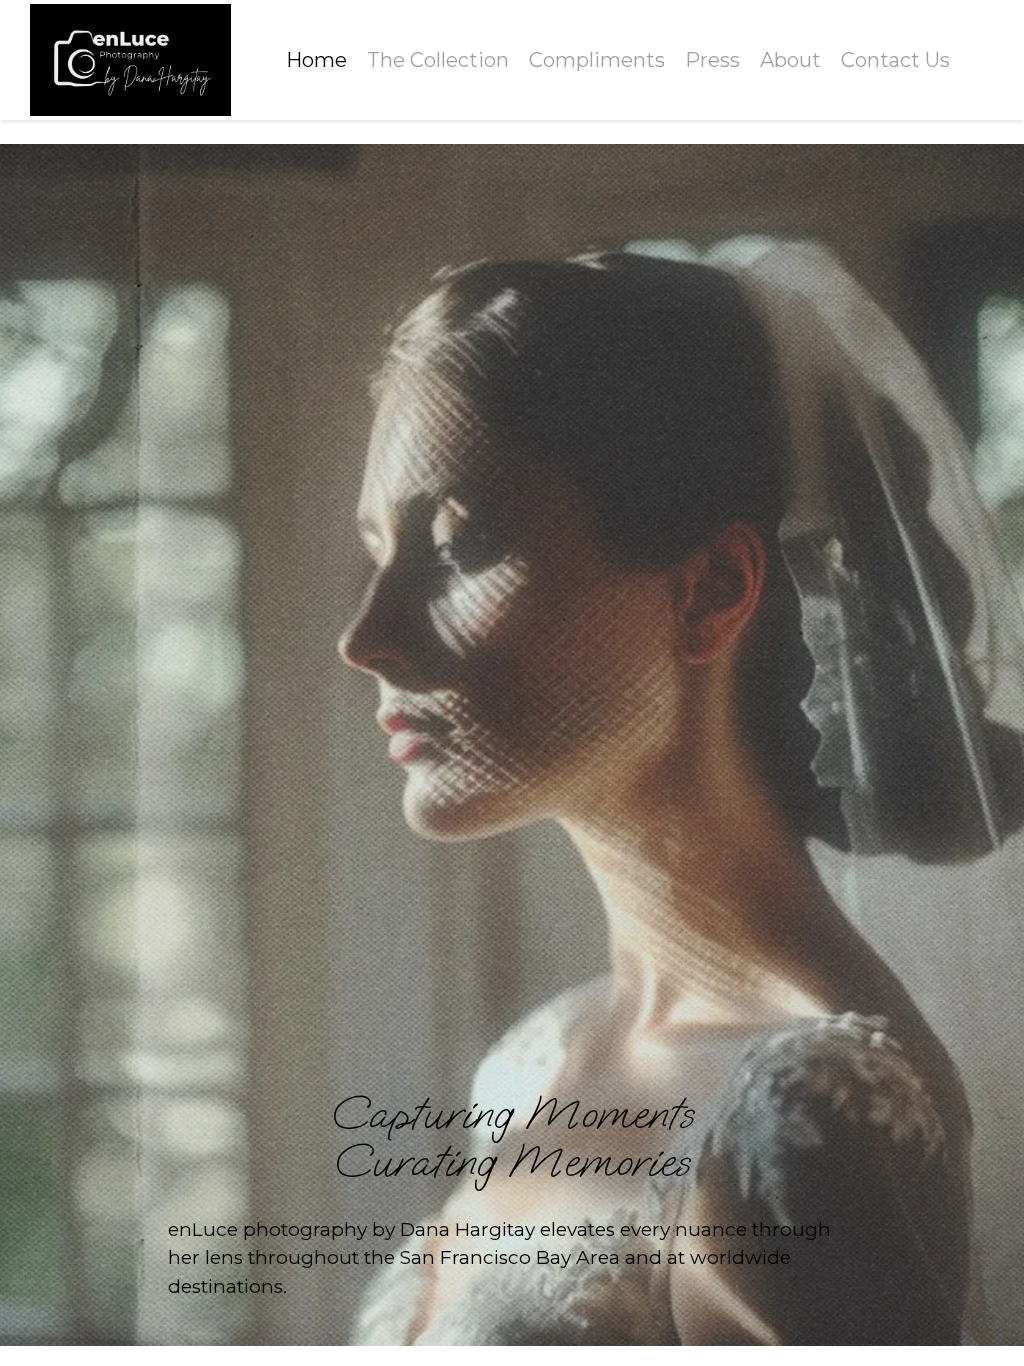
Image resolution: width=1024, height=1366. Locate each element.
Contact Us (895, 60)
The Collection (438, 60)
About (790, 60)
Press (712, 60)
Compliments (597, 60)
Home (316, 60)
